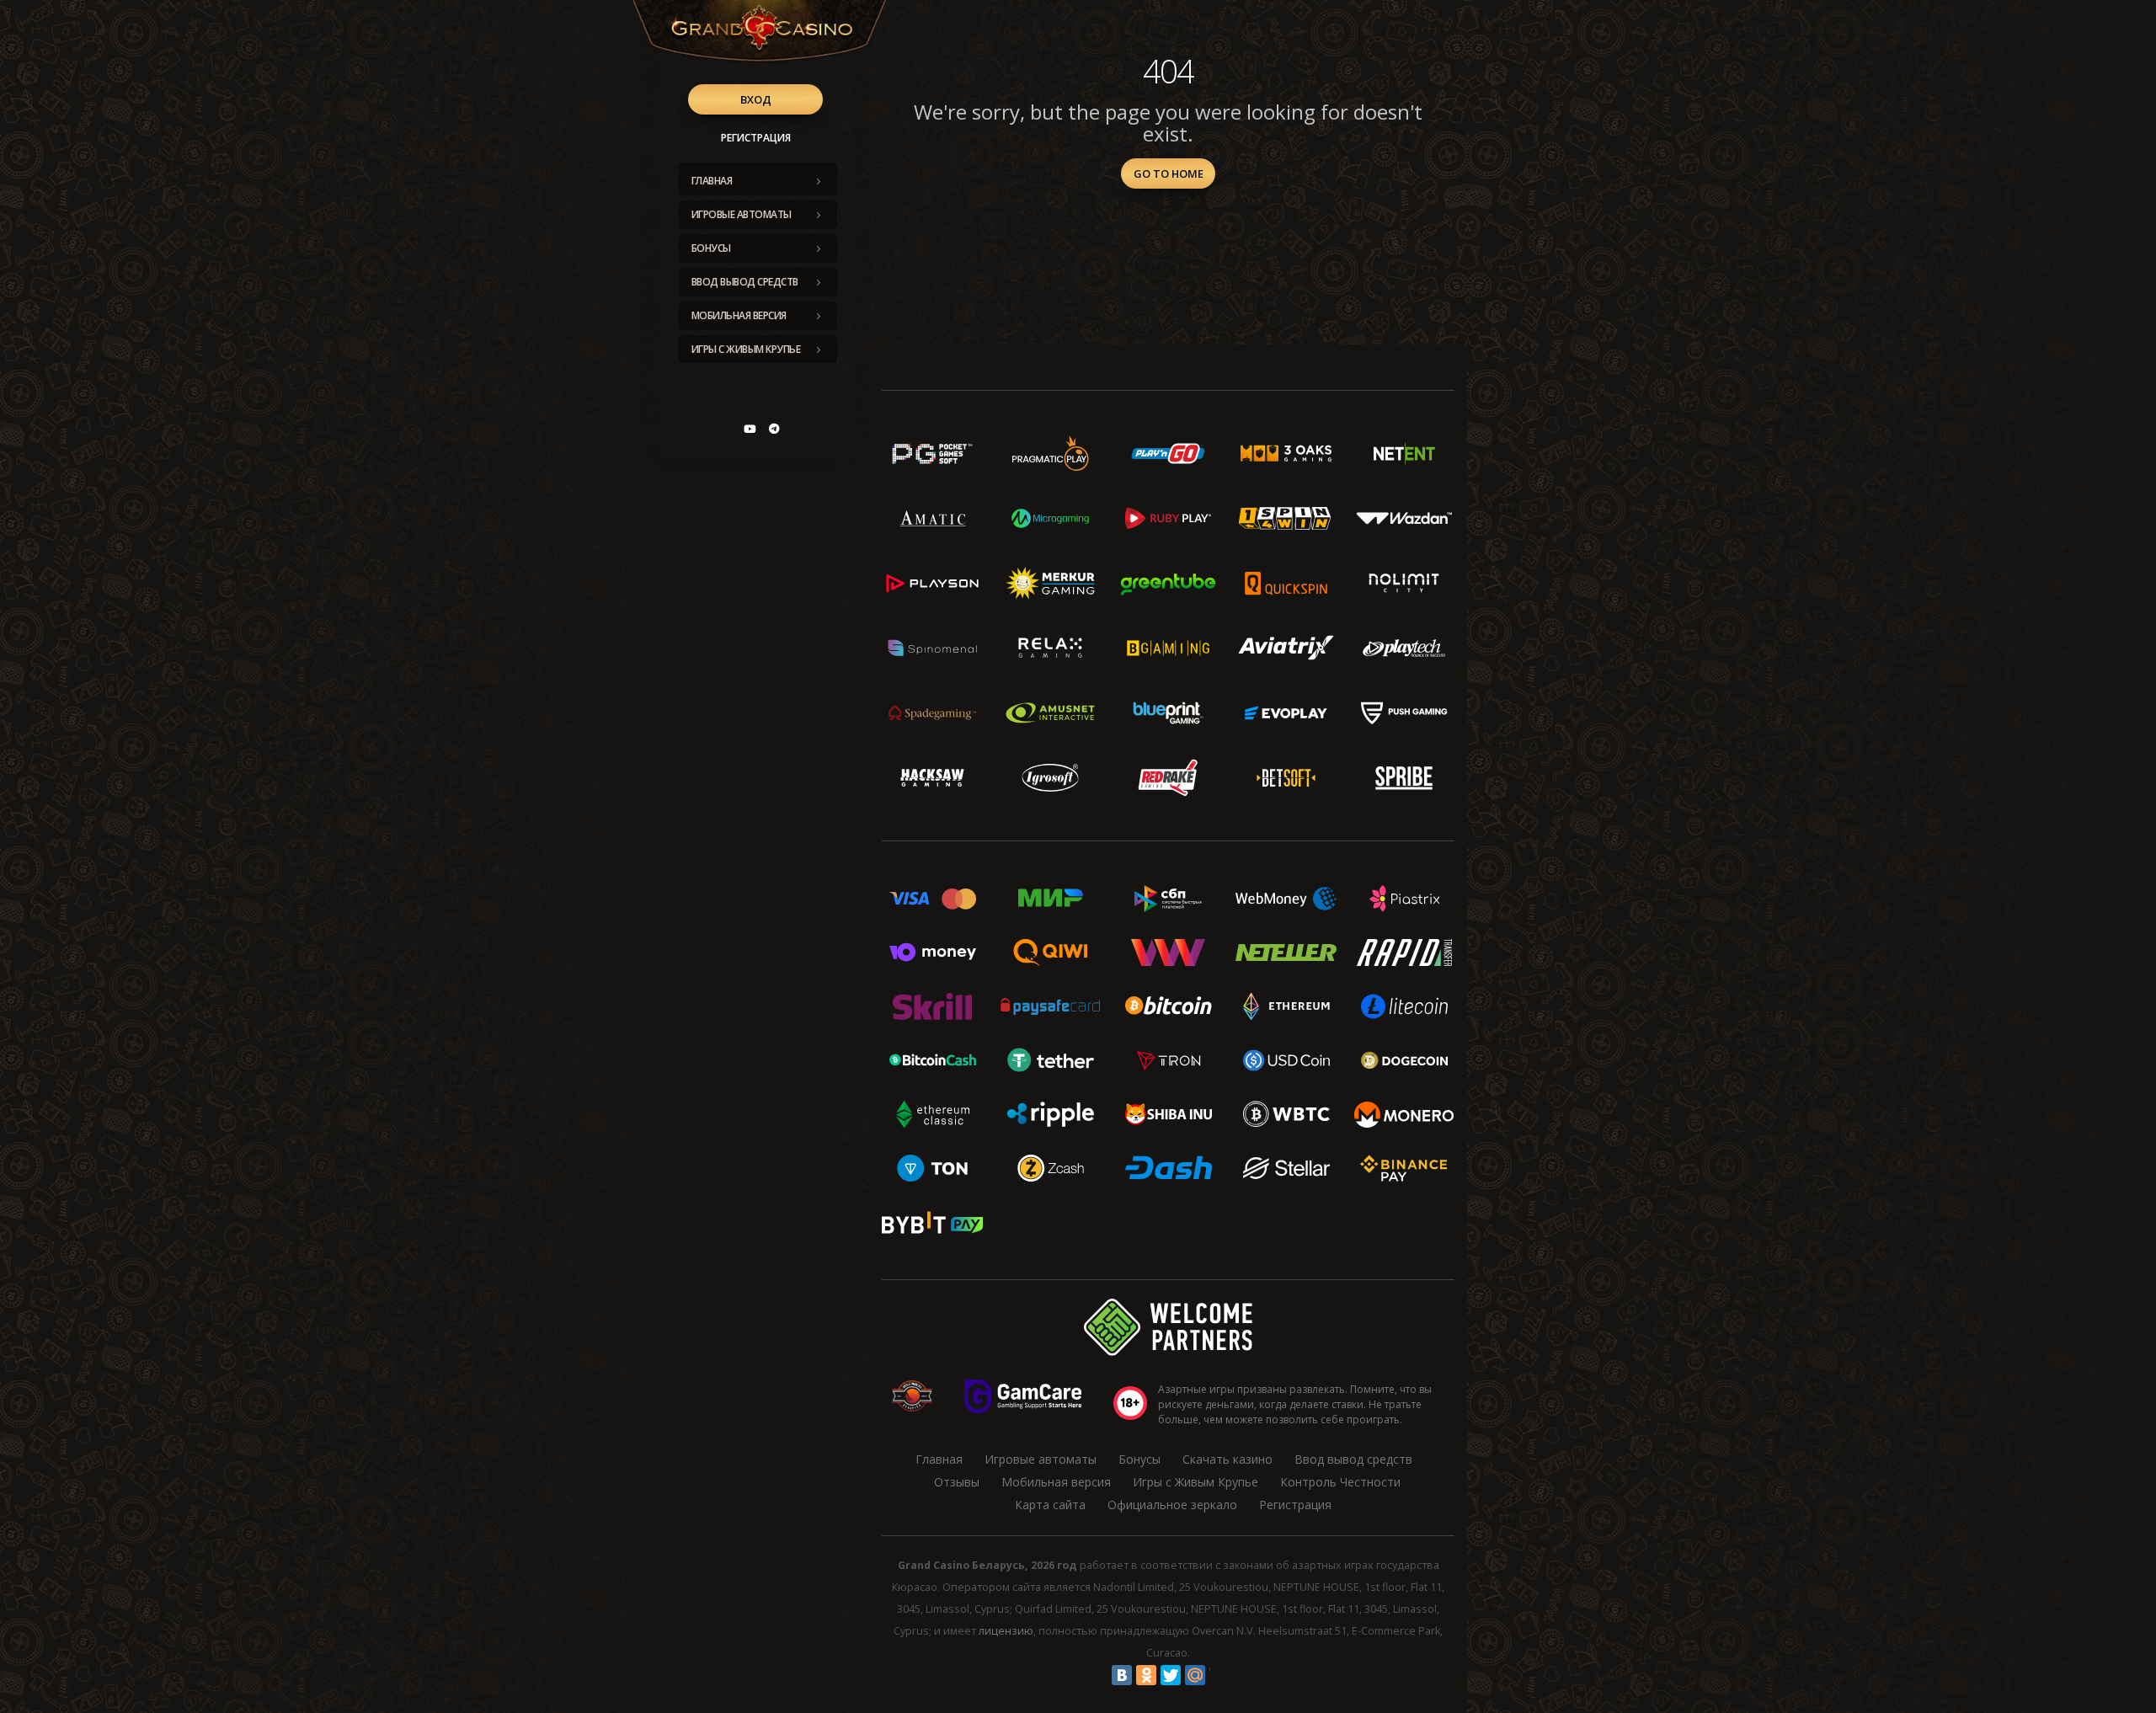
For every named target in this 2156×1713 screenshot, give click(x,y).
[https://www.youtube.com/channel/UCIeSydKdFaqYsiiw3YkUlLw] (750, 429)
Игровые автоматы (742, 214)
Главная (712, 181)
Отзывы (957, 1482)
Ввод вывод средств (745, 282)
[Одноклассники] (1146, 1675)
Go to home (1169, 173)
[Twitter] (1171, 1675)
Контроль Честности (1340, 1482)
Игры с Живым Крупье (746, 349)
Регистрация (756, 138)
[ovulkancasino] (774, 429)
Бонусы (711, 248)
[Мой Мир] (1195, 1675)
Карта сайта (1050, 1505)
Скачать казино (1227, 1459)
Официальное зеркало (1172, 1505)
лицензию (1006, 1631)
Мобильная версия (739, 315)
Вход (756, 99)
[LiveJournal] (1219, 1675)
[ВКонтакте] (1122, 1675)
